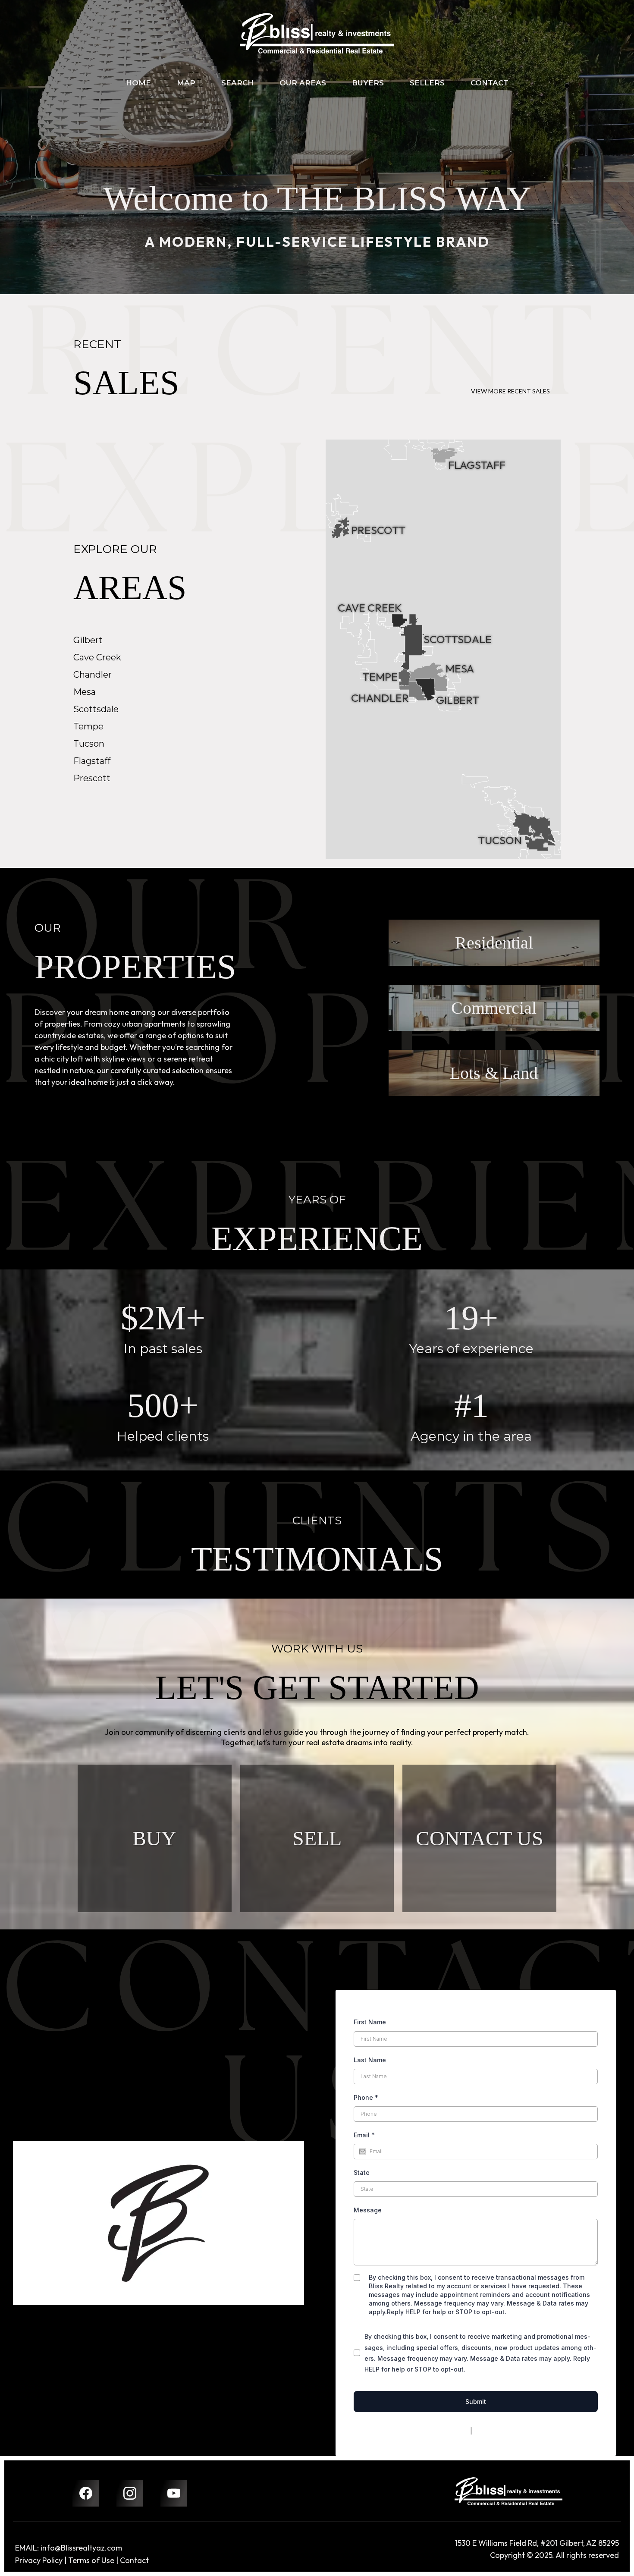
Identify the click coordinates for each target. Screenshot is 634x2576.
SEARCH (237, 83)
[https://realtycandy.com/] (508, 2491)
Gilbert (88, 640)
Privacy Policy (448, 2431)
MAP (186, 83)
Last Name (370, 2060)
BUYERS (368, 83)
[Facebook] (86, 2493)
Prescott (92, 778)
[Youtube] (174, 2493)
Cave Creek (97, 657)
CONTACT (490, 83)
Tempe (88, 726)
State (362, 2172)
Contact (134, 2560)
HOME (138, 83)
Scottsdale (96, 709)
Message (368, 2210)
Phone (366, 2097)
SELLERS (427, 83)
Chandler (93, 675)
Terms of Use (91, 2560)
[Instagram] (130, 2493)
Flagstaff (92, 761)
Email (364, 2135)
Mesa (85, 692)
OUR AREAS (303, 83)
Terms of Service (499, 2431)
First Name (370, 2022)
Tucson (89, 744)
